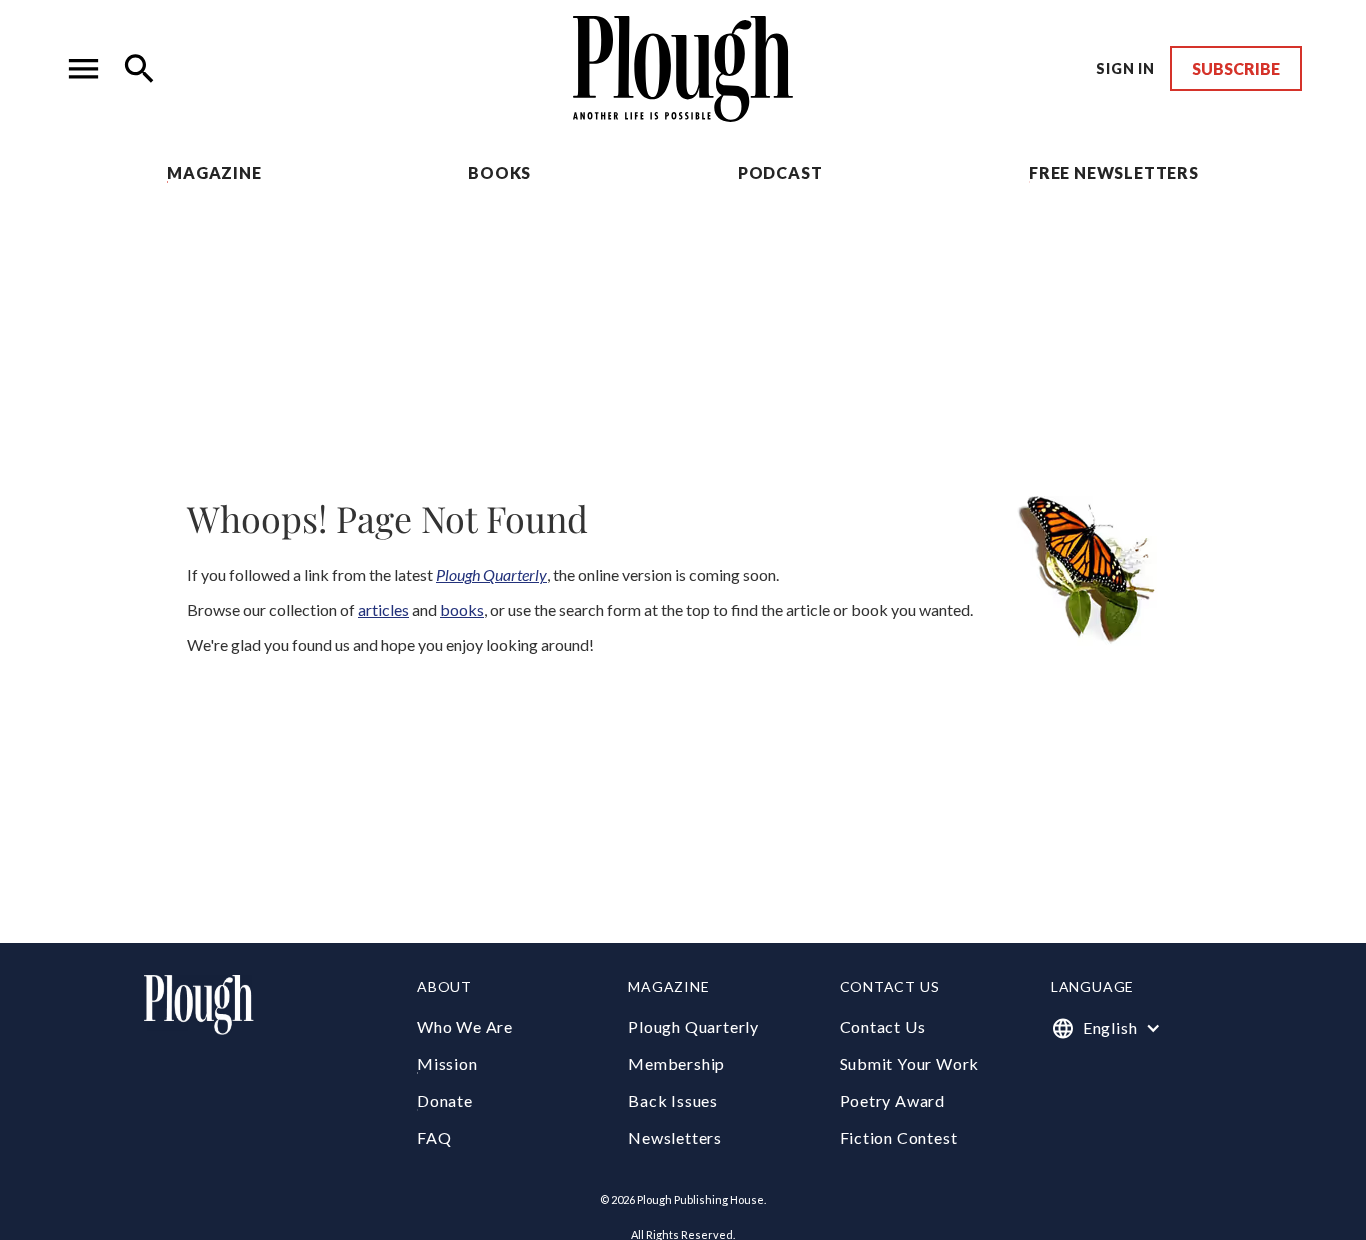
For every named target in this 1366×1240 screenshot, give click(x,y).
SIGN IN (1125, 68)
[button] (84, 69)
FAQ (434, 1137)
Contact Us (883, 1026)
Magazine (214, 172)
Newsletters (675, 1137)
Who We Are (465, 1026)
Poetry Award (893, 1100)
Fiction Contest (899, 1137)
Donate (445, 1100)
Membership (676, 1063)
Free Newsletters (1114, 172)
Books (499, 172)
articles (383, 609)
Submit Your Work (910, 1063)
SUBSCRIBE (1236, 68)
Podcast (780, 172)
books (462, 609)
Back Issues (673, 1100)
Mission (447, 1063)
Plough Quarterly (693, 1026)
